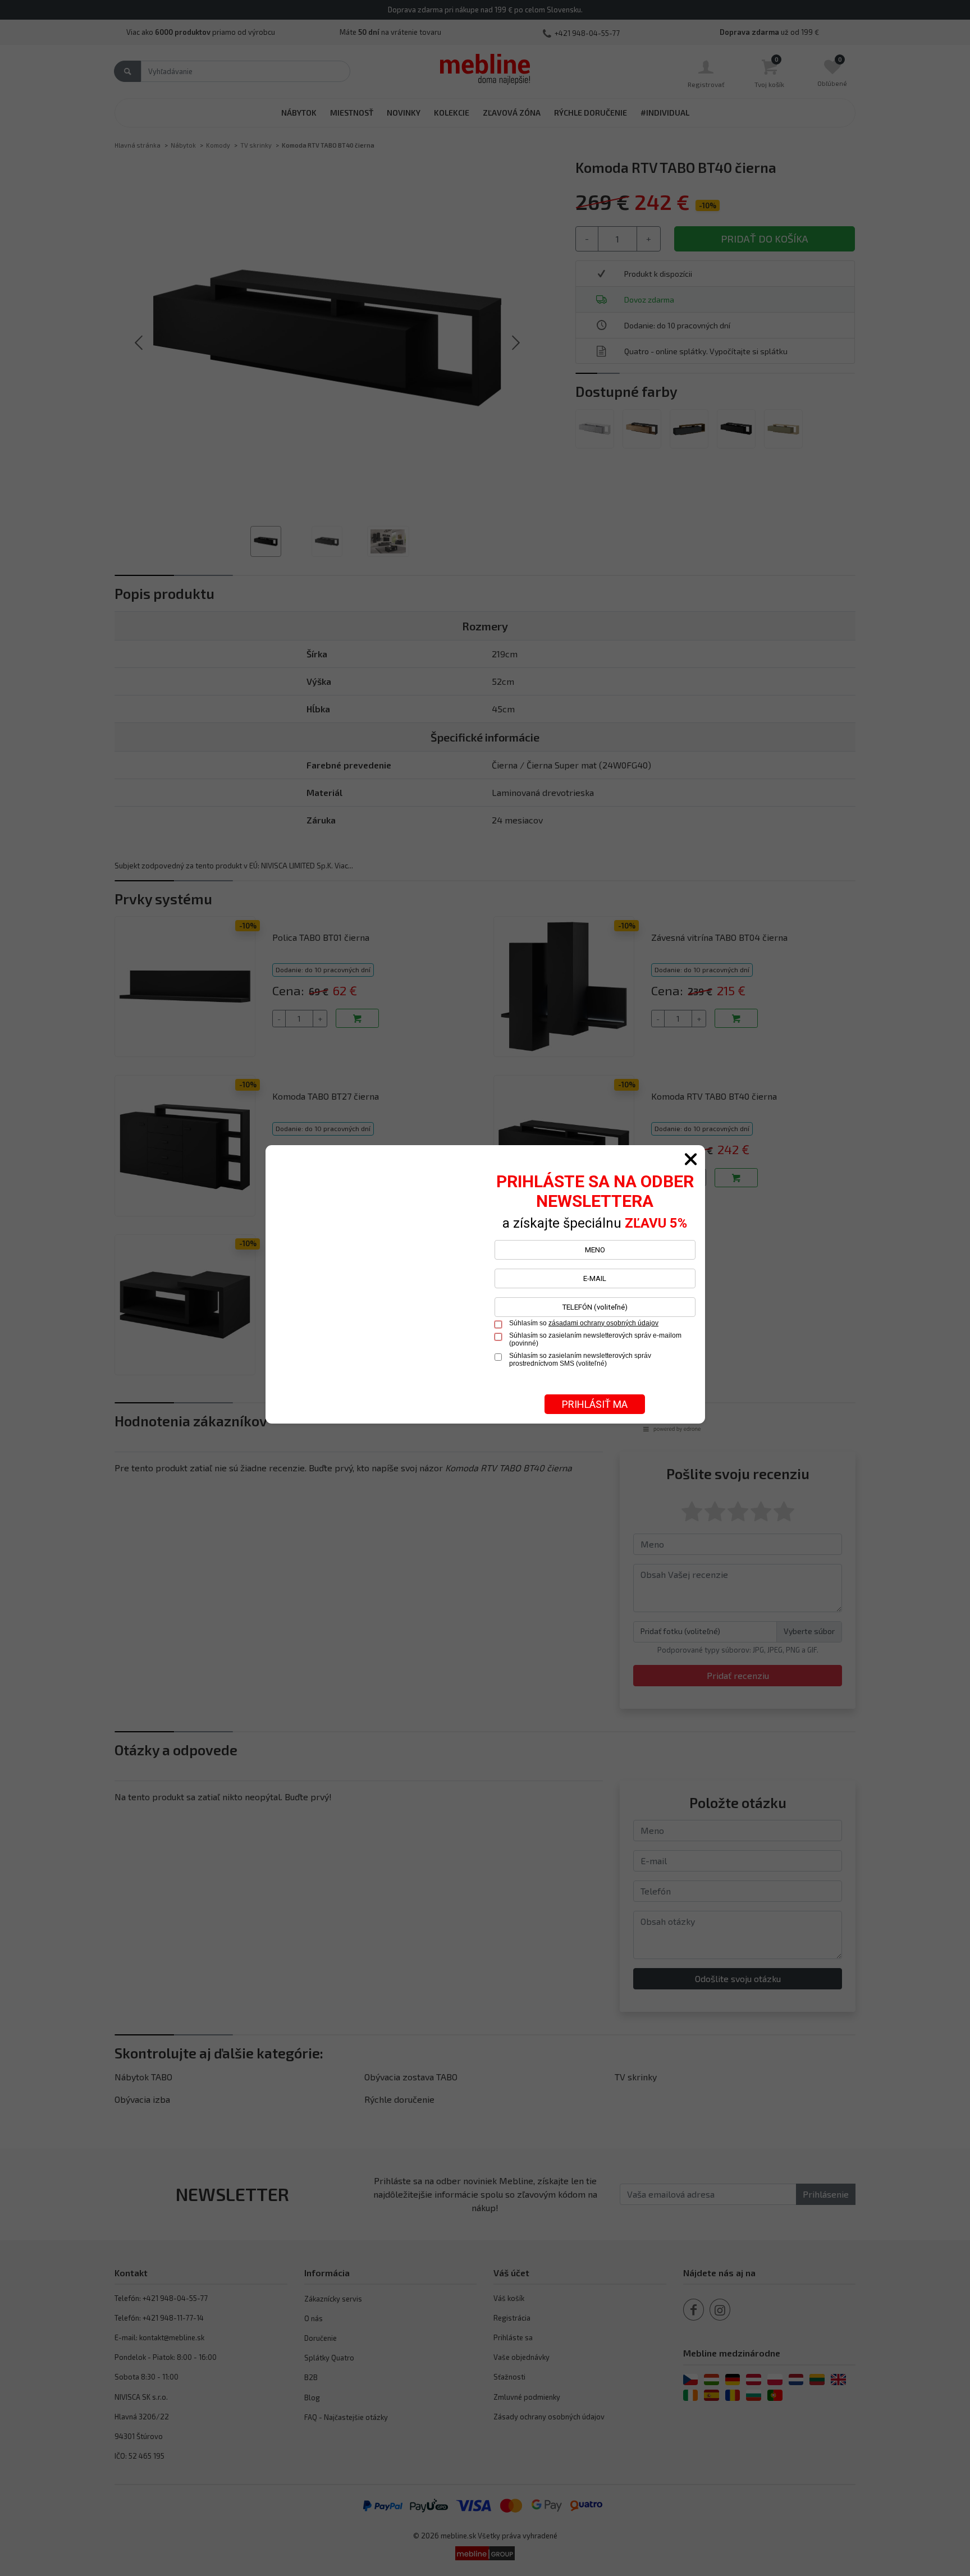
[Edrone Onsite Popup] (485, 1288)
